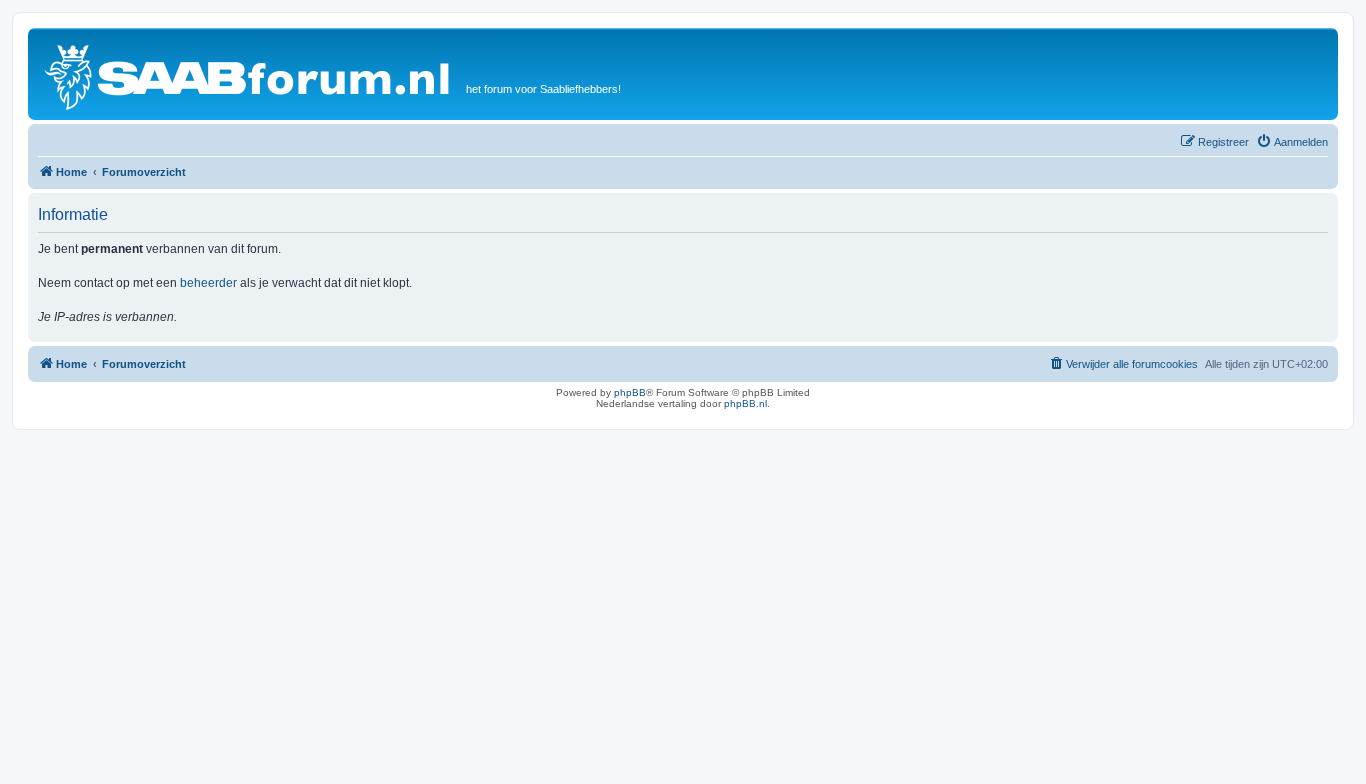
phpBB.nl (745, 403)
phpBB (630, 392)
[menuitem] (1292, 142)
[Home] (249, 74)
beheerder (208, 283)
